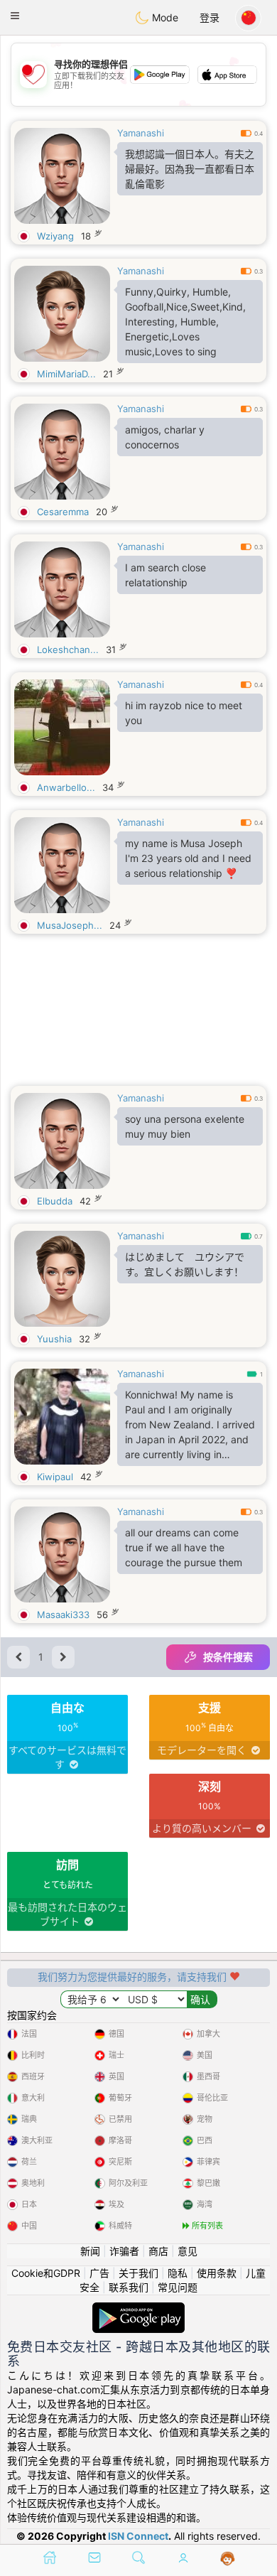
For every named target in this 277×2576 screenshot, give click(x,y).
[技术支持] (228, 2559)
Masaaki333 (63, 1615)
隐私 (178, 2273)
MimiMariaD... (66, 374)
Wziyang (55, 236)
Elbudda (55, 1201)
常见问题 (178, 2287)
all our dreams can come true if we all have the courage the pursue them (184, 1547)
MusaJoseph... (70, 925)
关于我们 (138, 2273)
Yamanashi (141, 133)
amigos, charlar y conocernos (165, 437)
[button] (15, 16)
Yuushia (54, 1339)
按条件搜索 (228, 1657)
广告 (99, 2273)
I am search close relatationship (165, 575)
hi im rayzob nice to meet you (184, 713)
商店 (158, 2251)
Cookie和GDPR (46, 2273)
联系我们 (129, 2287)
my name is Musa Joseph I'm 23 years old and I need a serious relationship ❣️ (188, 858)
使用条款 (217, 2273)
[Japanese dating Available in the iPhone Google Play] (138, 2309)
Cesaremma (63, 512)
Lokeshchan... (68, 650)
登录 (210, 17)
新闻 (90, 2251)
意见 (188, 2251)
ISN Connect (138, 2536)
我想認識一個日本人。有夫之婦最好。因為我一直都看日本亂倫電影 (190, 169)
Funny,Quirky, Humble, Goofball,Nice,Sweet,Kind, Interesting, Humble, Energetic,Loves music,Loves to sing (185, 322)
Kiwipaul (55, 1477)
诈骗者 (124, 2251)
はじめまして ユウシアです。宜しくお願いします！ (185, 1264)
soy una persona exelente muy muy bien (185, 1126)
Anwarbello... (66, 787)
